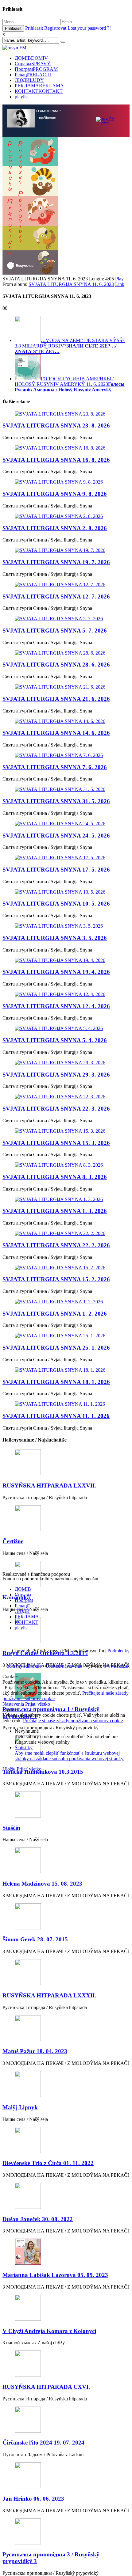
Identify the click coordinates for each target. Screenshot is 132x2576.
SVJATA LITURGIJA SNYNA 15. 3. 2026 (56, 1144)
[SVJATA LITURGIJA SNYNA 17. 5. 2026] (66, 858)
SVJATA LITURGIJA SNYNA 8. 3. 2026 (55, 1178)
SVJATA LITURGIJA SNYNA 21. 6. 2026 (56, 699)
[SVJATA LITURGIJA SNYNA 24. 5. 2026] (66, 824)
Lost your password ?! (89, 28)
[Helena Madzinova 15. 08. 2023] (66, 1862)
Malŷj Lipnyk (20, 2108)
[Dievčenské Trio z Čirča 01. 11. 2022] (66, 2141)
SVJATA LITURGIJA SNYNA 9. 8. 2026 (55, 494)
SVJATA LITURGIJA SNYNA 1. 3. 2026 (55, 1212)
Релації (33, 75)
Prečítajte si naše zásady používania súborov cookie (73, 1721)
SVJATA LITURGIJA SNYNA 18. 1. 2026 (56, 1383)
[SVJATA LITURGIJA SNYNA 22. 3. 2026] (66, 1097)
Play (119, 279)
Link (120, 285)
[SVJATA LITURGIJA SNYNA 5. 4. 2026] (66, 1029)
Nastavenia (14, 1705)
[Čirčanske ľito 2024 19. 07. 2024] (66, 2421)
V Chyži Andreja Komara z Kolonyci (49, 2332)
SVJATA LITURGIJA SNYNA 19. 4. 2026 (56, 973)
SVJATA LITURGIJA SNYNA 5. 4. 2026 (55, 1041)
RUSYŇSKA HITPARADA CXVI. (46, 2387)
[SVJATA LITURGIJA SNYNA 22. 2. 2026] (66, 1234)
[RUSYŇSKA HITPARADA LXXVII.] (66, 1463)
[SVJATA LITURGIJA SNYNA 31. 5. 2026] (66, 790)
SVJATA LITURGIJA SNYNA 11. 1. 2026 (56, 1417)
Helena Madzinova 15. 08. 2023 (42, 1884)
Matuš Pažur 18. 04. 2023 (35, 2052)
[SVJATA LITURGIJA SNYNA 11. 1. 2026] (66, 1405)
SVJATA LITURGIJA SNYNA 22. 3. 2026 (56, 1109)
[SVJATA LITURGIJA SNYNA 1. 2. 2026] (66, 1302)
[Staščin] (66, 1806)
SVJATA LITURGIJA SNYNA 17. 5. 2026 (56, 870)
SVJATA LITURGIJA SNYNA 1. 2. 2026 (55, 1314)
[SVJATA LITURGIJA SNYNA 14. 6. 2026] (66, 722)
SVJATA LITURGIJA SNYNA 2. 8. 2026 (55, 529)
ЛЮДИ (29, 80)
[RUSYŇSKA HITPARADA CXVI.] (66, 2365)
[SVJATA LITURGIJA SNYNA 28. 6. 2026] (66, 654)
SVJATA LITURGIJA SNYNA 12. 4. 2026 (56, 1007)
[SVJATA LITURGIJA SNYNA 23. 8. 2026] (66, 415)
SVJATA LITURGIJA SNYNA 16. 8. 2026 (56, 460)
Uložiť (10, 1770)
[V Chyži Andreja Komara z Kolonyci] (66, 2309)
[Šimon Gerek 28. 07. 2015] (66, 1918)
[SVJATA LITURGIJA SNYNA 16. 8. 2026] (66, 449)
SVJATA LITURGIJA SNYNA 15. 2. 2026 (56, 1280)
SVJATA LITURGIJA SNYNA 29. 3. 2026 (56, 1075)
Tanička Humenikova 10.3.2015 (43, 1772)
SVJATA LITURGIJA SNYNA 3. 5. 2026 (55, 938)
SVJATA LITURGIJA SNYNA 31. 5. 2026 (56, 802)
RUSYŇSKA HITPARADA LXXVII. (49, 1486)
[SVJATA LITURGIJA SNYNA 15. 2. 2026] (66, 1268)
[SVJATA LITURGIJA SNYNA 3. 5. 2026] (66, 927)
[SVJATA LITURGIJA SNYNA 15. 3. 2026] (66, 1132)
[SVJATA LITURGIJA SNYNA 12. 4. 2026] (66, 995)
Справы (33, 64)
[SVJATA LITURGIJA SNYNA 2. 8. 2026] (66, 517)
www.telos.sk (116, 1667)
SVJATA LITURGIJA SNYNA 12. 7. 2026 (56, 597)
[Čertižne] (66, 1520)
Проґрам (36, 69)
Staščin (11, 1828)
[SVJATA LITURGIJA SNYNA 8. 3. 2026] (66, 1166)
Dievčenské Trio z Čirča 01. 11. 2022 (48, 2164)
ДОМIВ (31, 58)
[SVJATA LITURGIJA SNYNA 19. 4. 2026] (66, 961)
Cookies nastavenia (64, 1667)
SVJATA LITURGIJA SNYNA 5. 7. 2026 (55, 631)
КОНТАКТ (39, 91)
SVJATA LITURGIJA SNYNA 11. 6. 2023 (71, 285)
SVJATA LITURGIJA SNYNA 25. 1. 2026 (56, 1348)
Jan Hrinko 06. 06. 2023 (33, 2499)
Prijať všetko (38, 1705)
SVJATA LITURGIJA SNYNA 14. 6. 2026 (56, 733)
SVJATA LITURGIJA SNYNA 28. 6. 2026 (56, 665)
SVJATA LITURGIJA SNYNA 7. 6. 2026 (55, 768)
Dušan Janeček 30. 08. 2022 (38, 2220)
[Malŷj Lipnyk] (66, 2085)
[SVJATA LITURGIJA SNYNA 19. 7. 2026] (66, 551)
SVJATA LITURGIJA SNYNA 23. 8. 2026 (56, 426)
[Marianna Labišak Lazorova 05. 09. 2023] (66, 2253)
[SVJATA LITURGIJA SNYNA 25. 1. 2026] (66, 1336)
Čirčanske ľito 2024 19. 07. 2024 (43, 2443)
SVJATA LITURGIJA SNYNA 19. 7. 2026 (56, 563)
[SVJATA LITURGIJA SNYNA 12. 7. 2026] (66, 585)
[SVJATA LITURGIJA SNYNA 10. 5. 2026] (66, 893)
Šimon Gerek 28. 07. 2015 (35, 1940)
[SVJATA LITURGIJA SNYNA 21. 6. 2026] (66, 688)
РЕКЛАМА (39, 86)
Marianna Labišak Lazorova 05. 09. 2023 (55, 2276)
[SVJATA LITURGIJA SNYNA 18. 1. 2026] (66, 1371)
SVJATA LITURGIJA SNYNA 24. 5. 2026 (56, 836)
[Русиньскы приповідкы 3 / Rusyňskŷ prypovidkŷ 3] (66, 2533)
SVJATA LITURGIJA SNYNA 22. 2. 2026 (56, 1246)
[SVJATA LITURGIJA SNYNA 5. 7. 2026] (66, 619)
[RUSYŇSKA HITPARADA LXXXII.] (66, 1973)
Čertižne (13, 1542)
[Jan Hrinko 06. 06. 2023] (66, 2477)
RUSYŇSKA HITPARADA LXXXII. (49, 1996)
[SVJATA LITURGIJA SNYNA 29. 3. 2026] (66, 1063)
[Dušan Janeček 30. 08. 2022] (66, 2197)
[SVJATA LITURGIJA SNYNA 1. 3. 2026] (66, 1200)
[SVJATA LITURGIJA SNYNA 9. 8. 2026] (66, 483)
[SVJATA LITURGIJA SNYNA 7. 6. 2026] (66, 756)
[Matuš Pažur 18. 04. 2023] (66, 2029)
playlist (22, 97)
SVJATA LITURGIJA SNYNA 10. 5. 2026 (56, 904)
